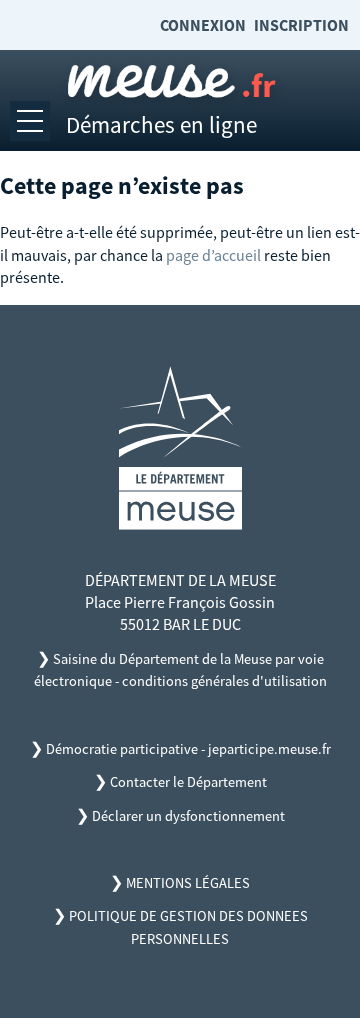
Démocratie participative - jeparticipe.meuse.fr (188, 749)
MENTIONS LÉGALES (188, 883)
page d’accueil (213, 255)
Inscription (301, 25)
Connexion (203, 25)
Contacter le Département (188, 782)
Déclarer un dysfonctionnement (188, 816)
